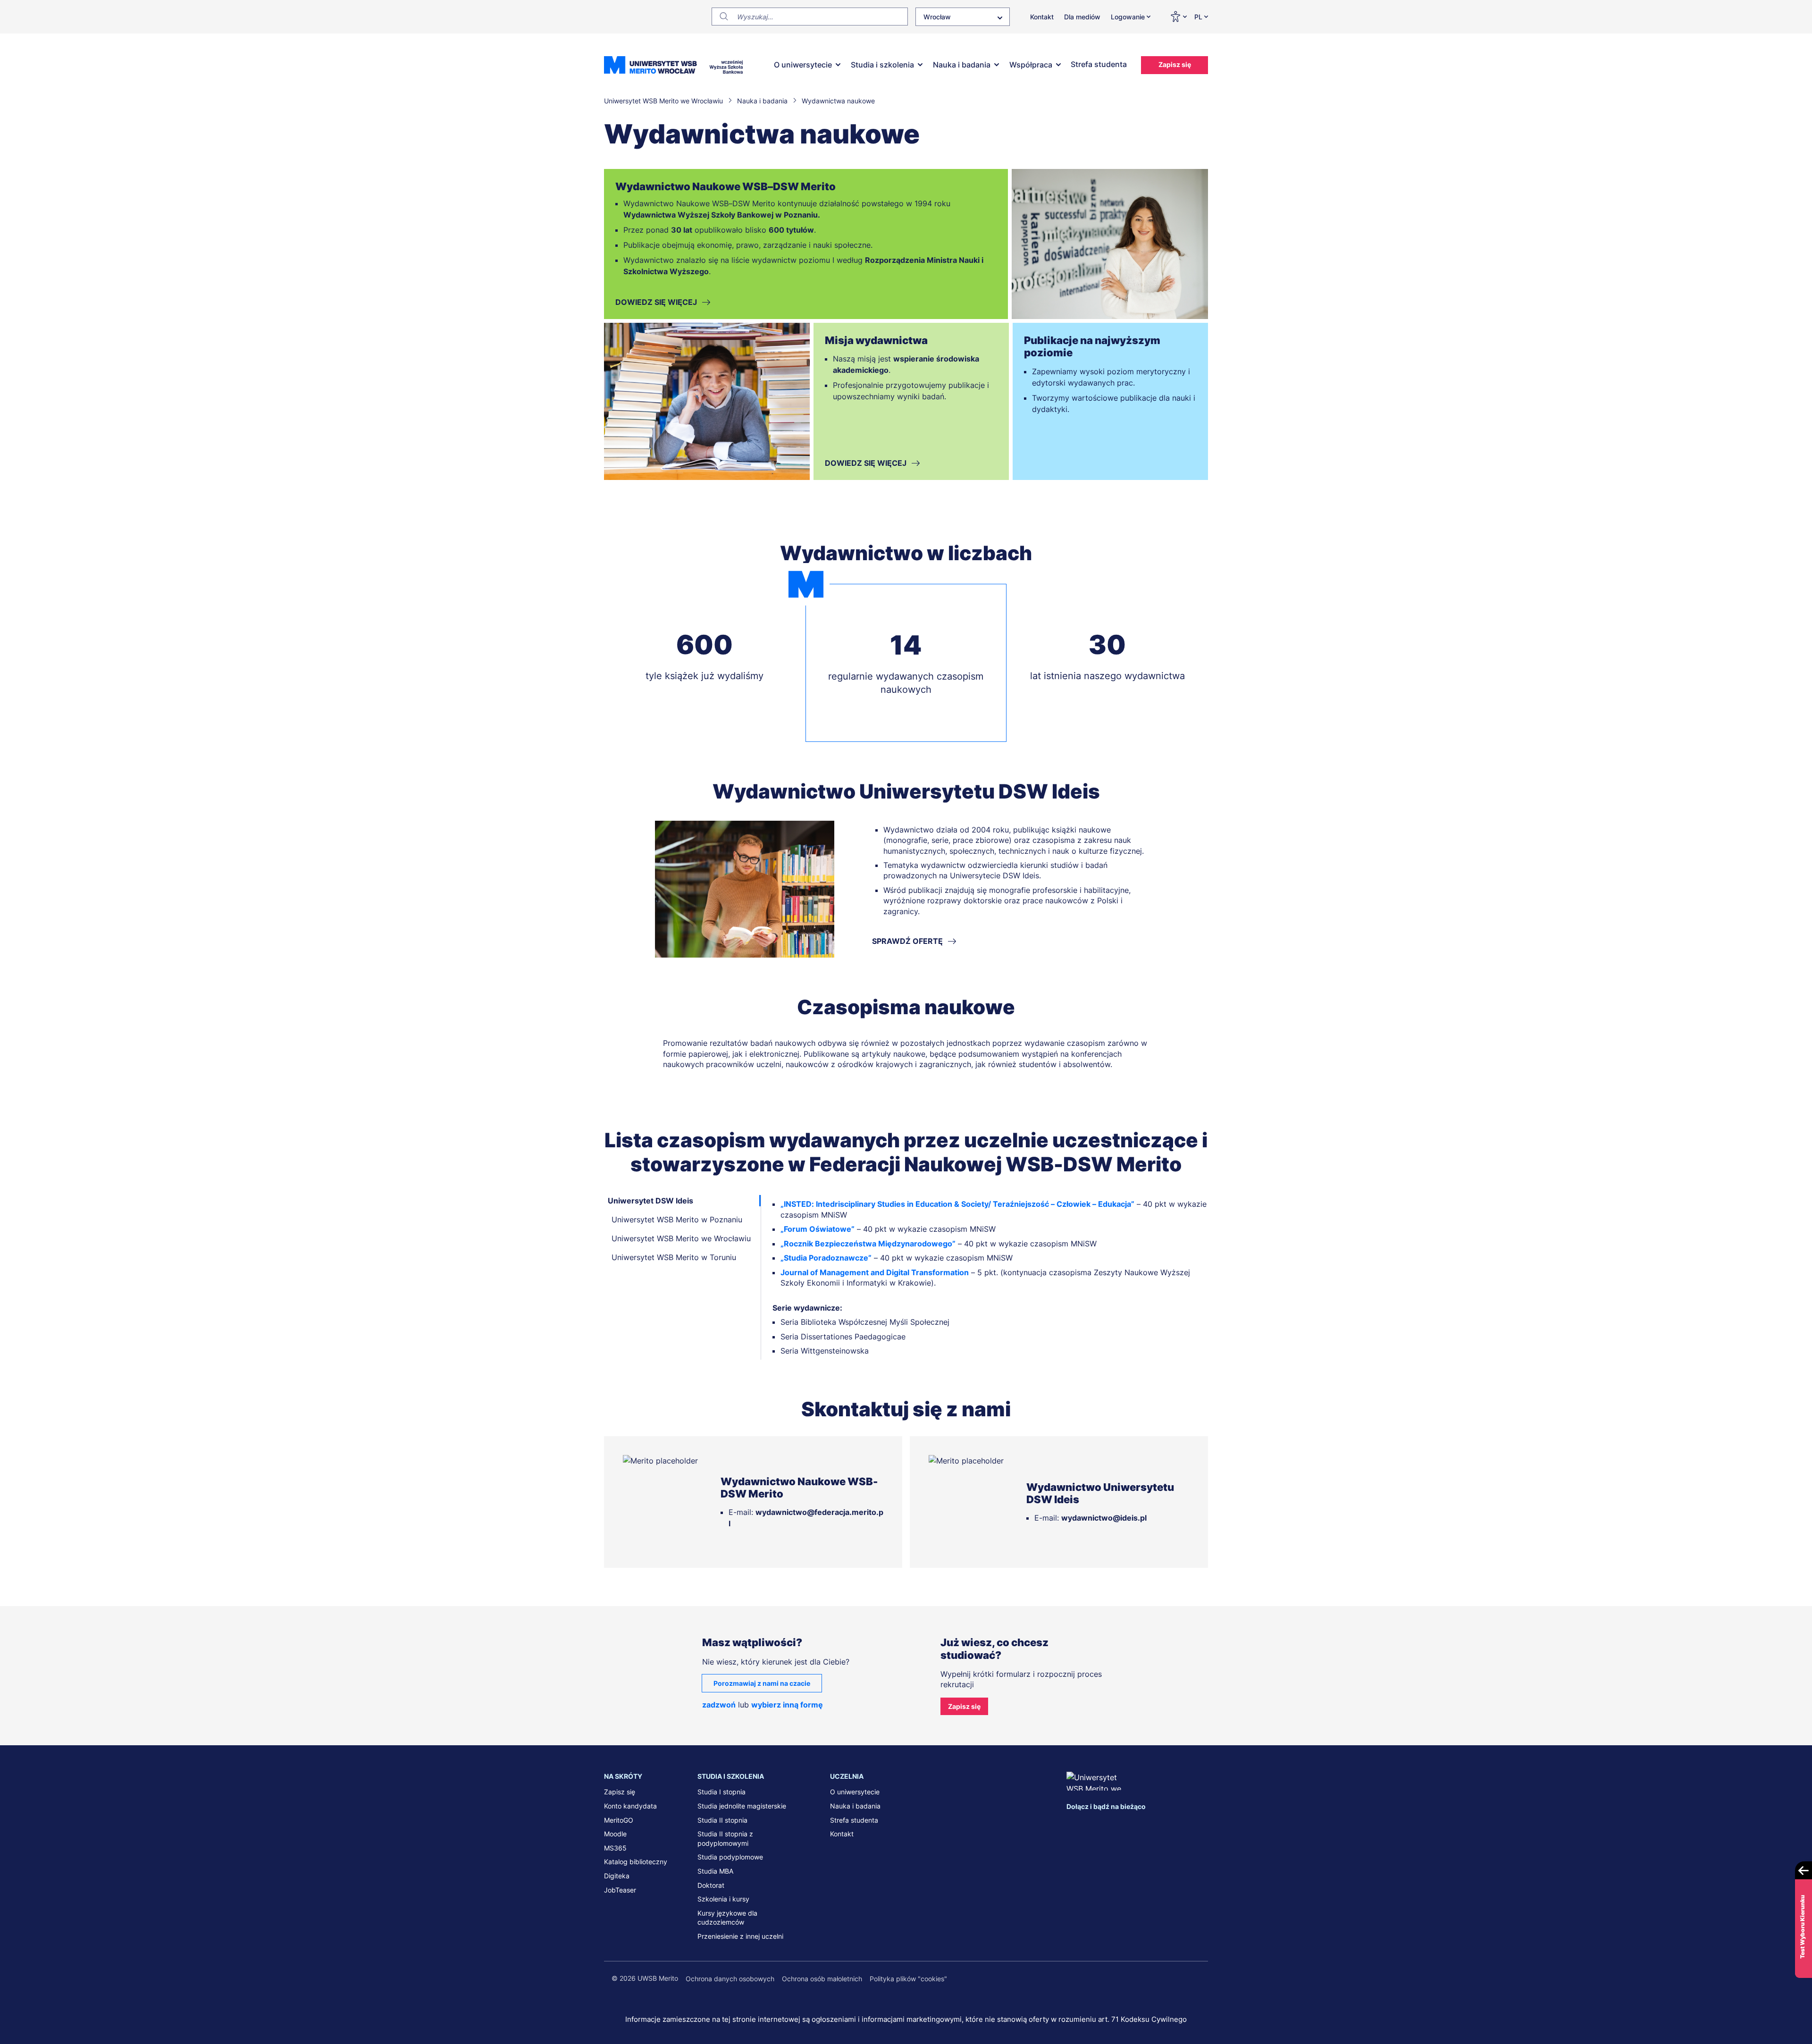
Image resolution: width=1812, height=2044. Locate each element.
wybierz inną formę (787, 1705)
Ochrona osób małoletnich (822, 1979)
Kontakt (1042, 17)
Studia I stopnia (721, 1792)
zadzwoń (719, 1705)
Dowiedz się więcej (656, 302)
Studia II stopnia (722, 1820)
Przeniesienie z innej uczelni (740, 1936)
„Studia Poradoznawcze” (826, 1258)
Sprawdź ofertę (907, 941)
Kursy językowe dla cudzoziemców (727, 1918)
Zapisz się (1175, 64)
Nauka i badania (962, 65)
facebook (1074, 1825)
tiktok (1172, 1825)
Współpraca (1031, 65)
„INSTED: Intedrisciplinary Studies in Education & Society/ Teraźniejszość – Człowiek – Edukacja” (957, 1204)
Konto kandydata (630, 1806)
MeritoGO (619, 1820)
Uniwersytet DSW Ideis (650, 1201)
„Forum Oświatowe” (818, 1229)
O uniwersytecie (803, 65)
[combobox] (963, 17)
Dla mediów (1082, 17)
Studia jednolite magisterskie (742, 1806)
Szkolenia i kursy (723, 1899)
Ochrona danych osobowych (730, 1979)
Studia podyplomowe (730, 1857)
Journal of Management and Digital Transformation (875, 1272)
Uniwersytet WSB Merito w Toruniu (674, 1257)
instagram (1132, 1825)
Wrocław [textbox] (937, 17)
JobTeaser (620, 1890)
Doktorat (711, 1885)
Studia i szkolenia (882, 65)
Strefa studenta (1099, 64)
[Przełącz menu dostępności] (1178, 17)
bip (1196, 1825)
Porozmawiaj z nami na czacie (762, 1683)
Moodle (615, 1834)
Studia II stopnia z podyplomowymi (725, 1838)
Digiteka (617, 1876)
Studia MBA (715, 1871)
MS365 (615, 1848)
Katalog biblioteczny (636, 1862)
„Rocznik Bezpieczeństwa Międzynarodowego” (868, 1243)
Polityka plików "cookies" (908, 1979)
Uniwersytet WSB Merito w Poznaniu (677, 1220)
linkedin (1093, 1825)
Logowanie (1128, 17)
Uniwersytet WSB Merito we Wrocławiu (681, 1238)
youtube (1152, 1825)
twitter (1113, 1825)
